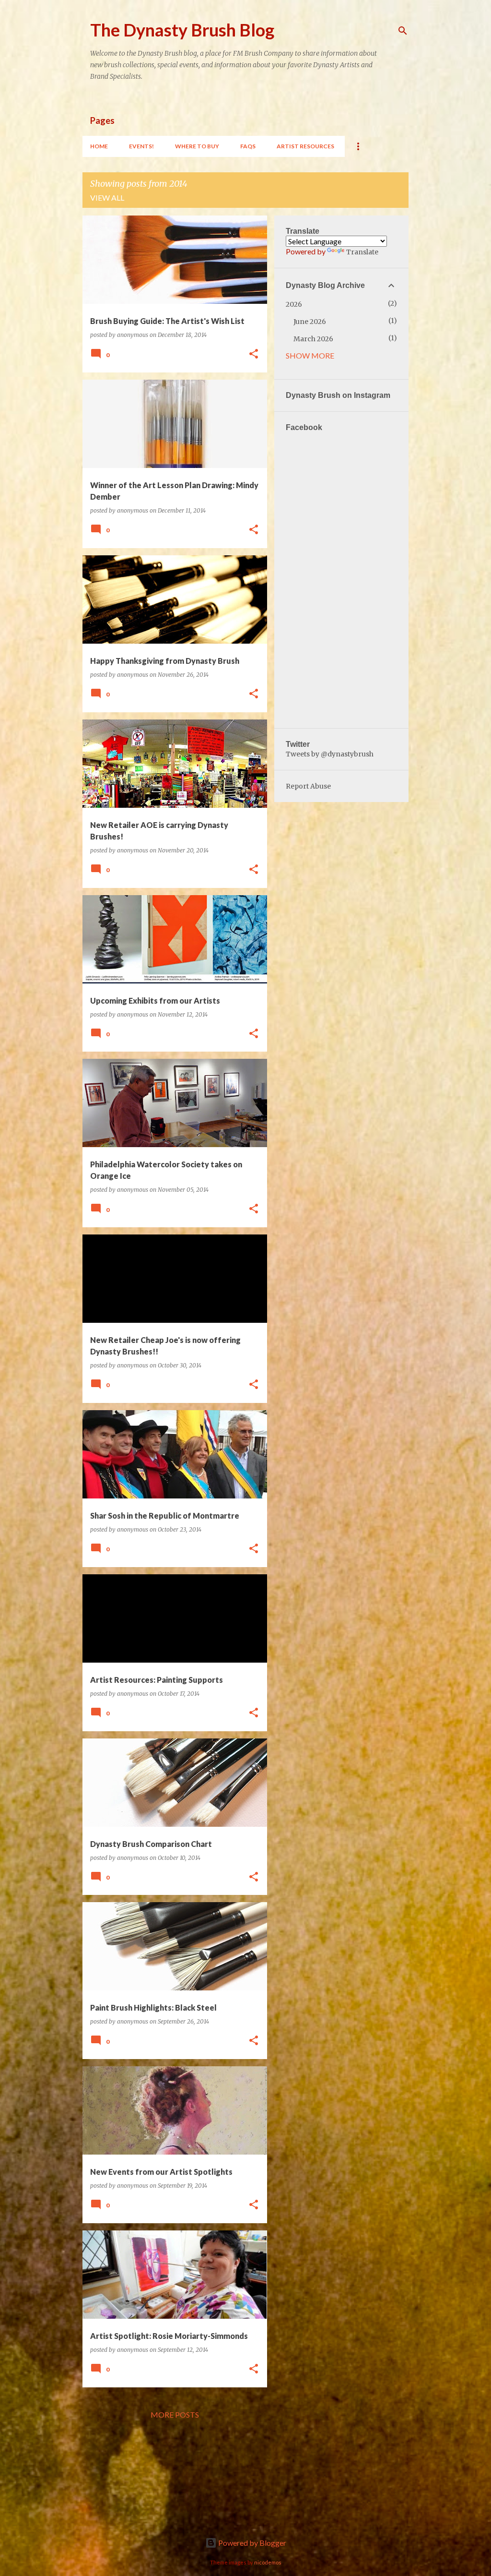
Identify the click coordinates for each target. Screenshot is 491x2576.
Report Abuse (308, 786)
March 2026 (313, 339)
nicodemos (268, 2562)
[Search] (403, 31)
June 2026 (310, 322)
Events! (141, 146)
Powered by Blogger (251, 2543)
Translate (362, 252)
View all (107, 198)
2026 (294, 304)
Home (99, 146)
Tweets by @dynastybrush (330, 754)
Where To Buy (197, 146)
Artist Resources (305, 146)
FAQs (248, 146)
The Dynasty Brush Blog (182, 30)
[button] (254, 354)
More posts (175, 2414)
